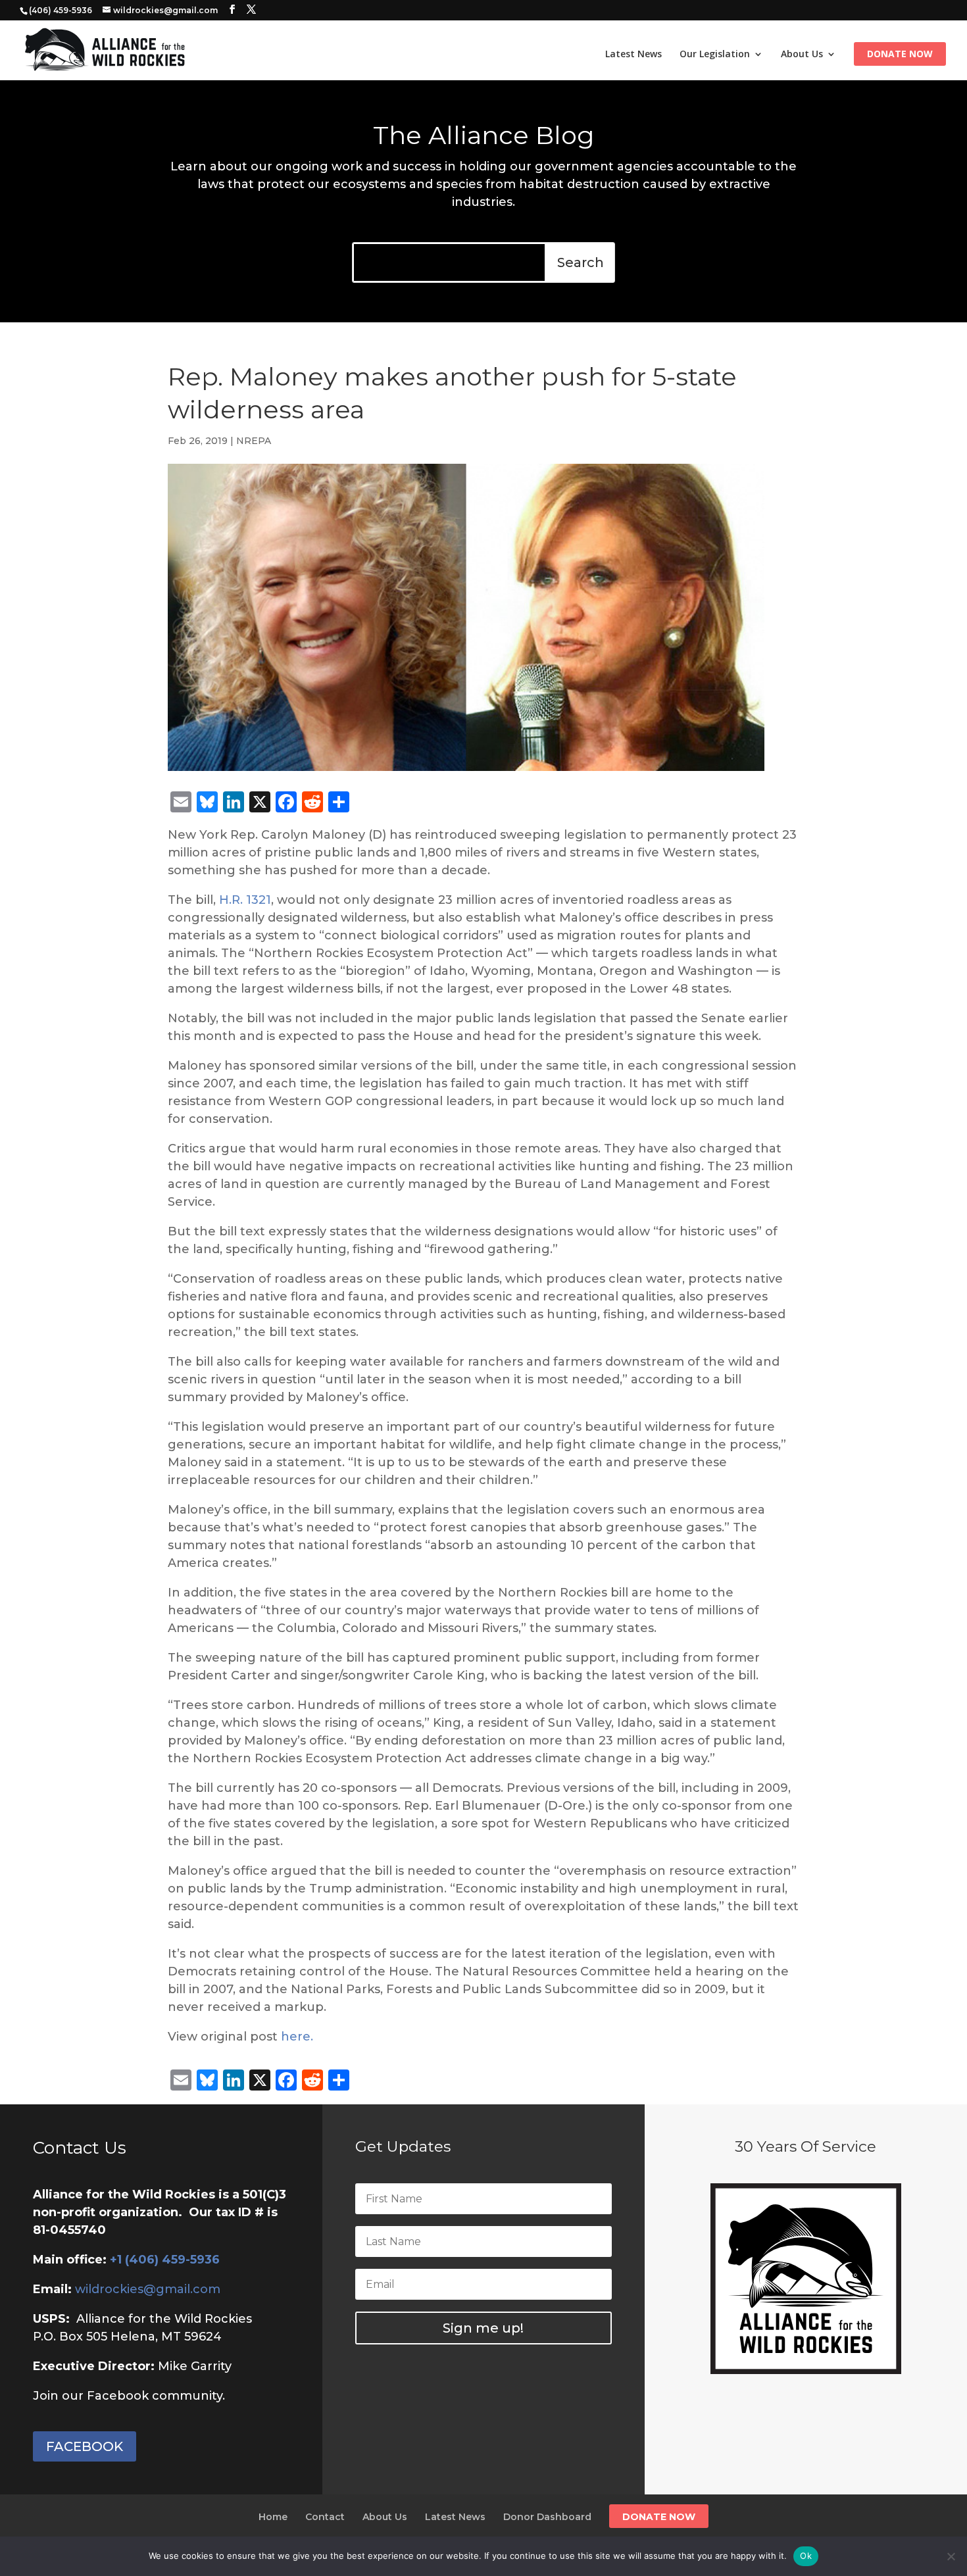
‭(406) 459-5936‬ (61, 10)
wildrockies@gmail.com (148, 2289)
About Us (802, 55)
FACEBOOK (85, 2446)
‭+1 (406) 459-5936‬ (165, 2260)
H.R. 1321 (245, 900)
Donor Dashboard (547, 2517)
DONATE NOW (659, 2517)
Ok (806, 2556)
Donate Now (900, 55)
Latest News (633, 55)
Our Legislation (715, 55)
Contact (325, 2517)
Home (273, 2517)
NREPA (254, 441)
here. (297, 2037)
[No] (951, 2556)
